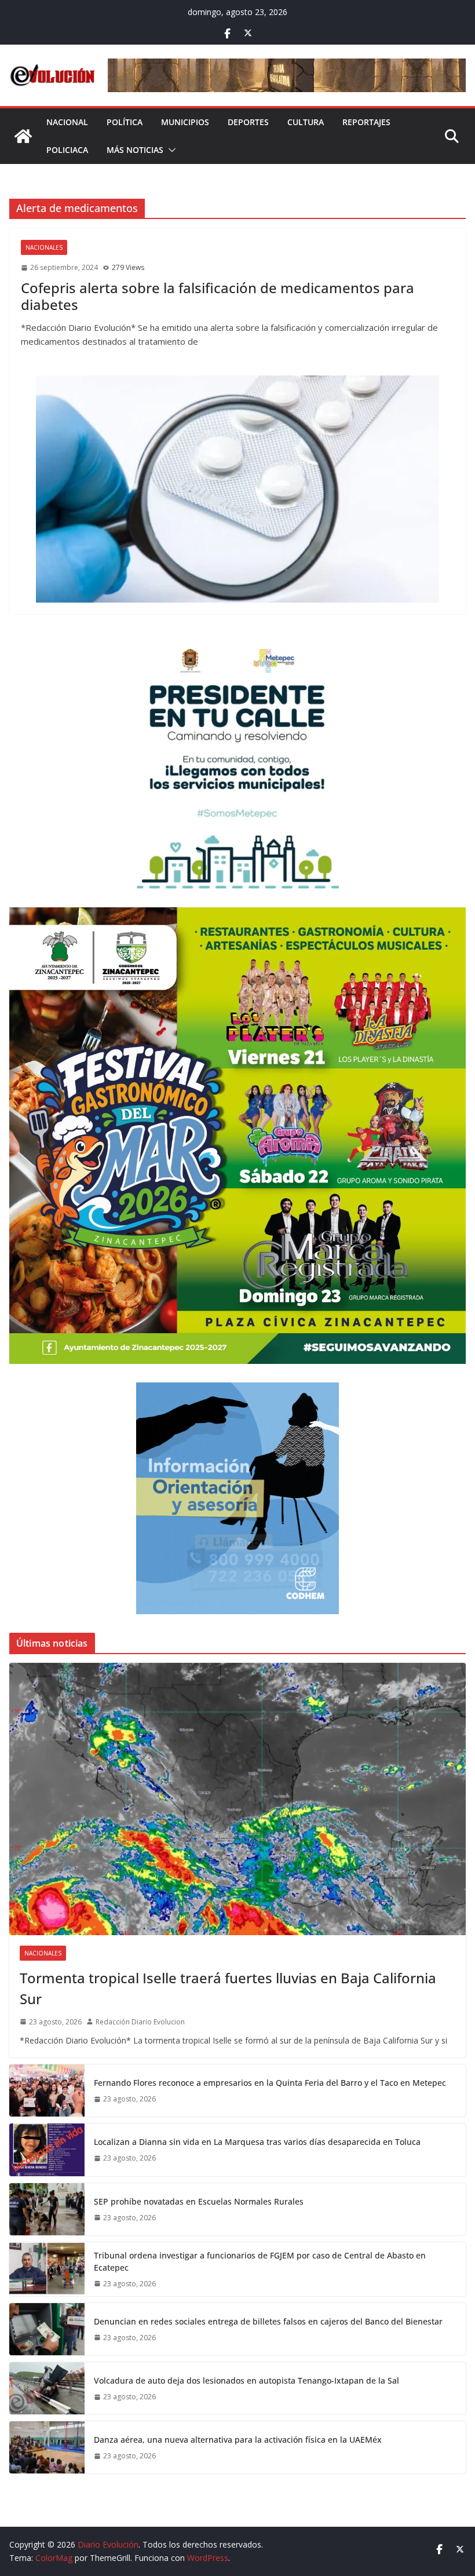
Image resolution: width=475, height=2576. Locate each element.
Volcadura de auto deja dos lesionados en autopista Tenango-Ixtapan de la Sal (246, 2380)
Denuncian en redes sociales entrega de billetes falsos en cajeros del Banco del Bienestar (268, 2321)
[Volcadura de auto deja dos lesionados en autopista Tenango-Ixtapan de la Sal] (47, 2388)
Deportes (248, 122)
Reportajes (366, 122)
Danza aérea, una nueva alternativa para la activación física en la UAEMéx (238, 2440)
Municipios (185, 122)
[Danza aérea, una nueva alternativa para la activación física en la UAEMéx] (47, 2447)
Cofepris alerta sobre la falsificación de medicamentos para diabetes (218, 296)
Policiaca (67, 150)
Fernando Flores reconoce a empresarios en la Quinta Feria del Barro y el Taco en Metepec (270, 2083)
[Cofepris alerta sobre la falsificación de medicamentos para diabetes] (237, 489)
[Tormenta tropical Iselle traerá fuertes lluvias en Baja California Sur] (237, 1799)
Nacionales (44, 247)
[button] (170, 150)
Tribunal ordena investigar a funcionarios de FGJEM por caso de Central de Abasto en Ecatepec (260, 2261)
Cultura (306, 122)
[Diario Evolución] (23, 136)
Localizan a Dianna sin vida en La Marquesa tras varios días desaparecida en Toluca (257, 2142)
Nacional (67, 122)
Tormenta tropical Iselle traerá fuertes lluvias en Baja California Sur (228, 1988)
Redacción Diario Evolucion (140, 2022)
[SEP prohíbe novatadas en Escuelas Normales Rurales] (47, 2209)
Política (125, 122)
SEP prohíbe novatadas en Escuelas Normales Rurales (199, 2201)
